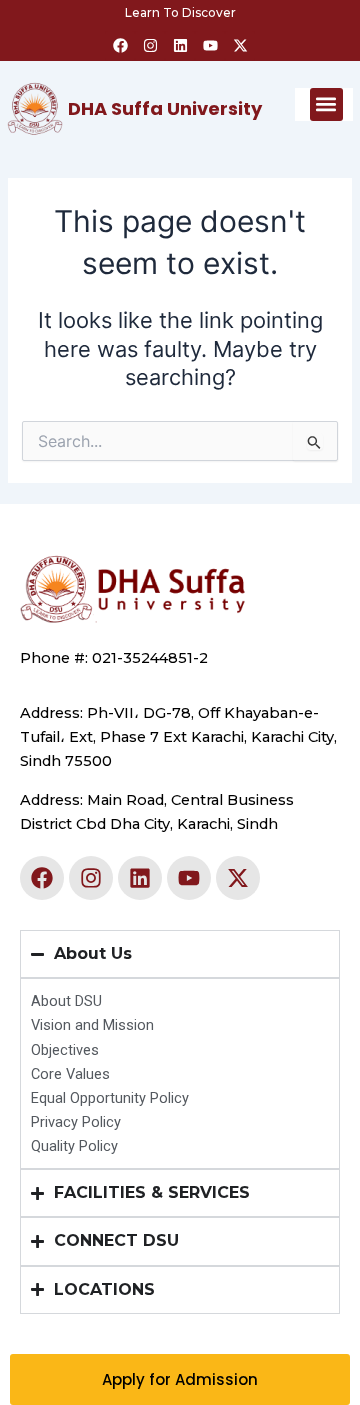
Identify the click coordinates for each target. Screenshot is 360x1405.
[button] (326, 104)
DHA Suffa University (165, 108)
